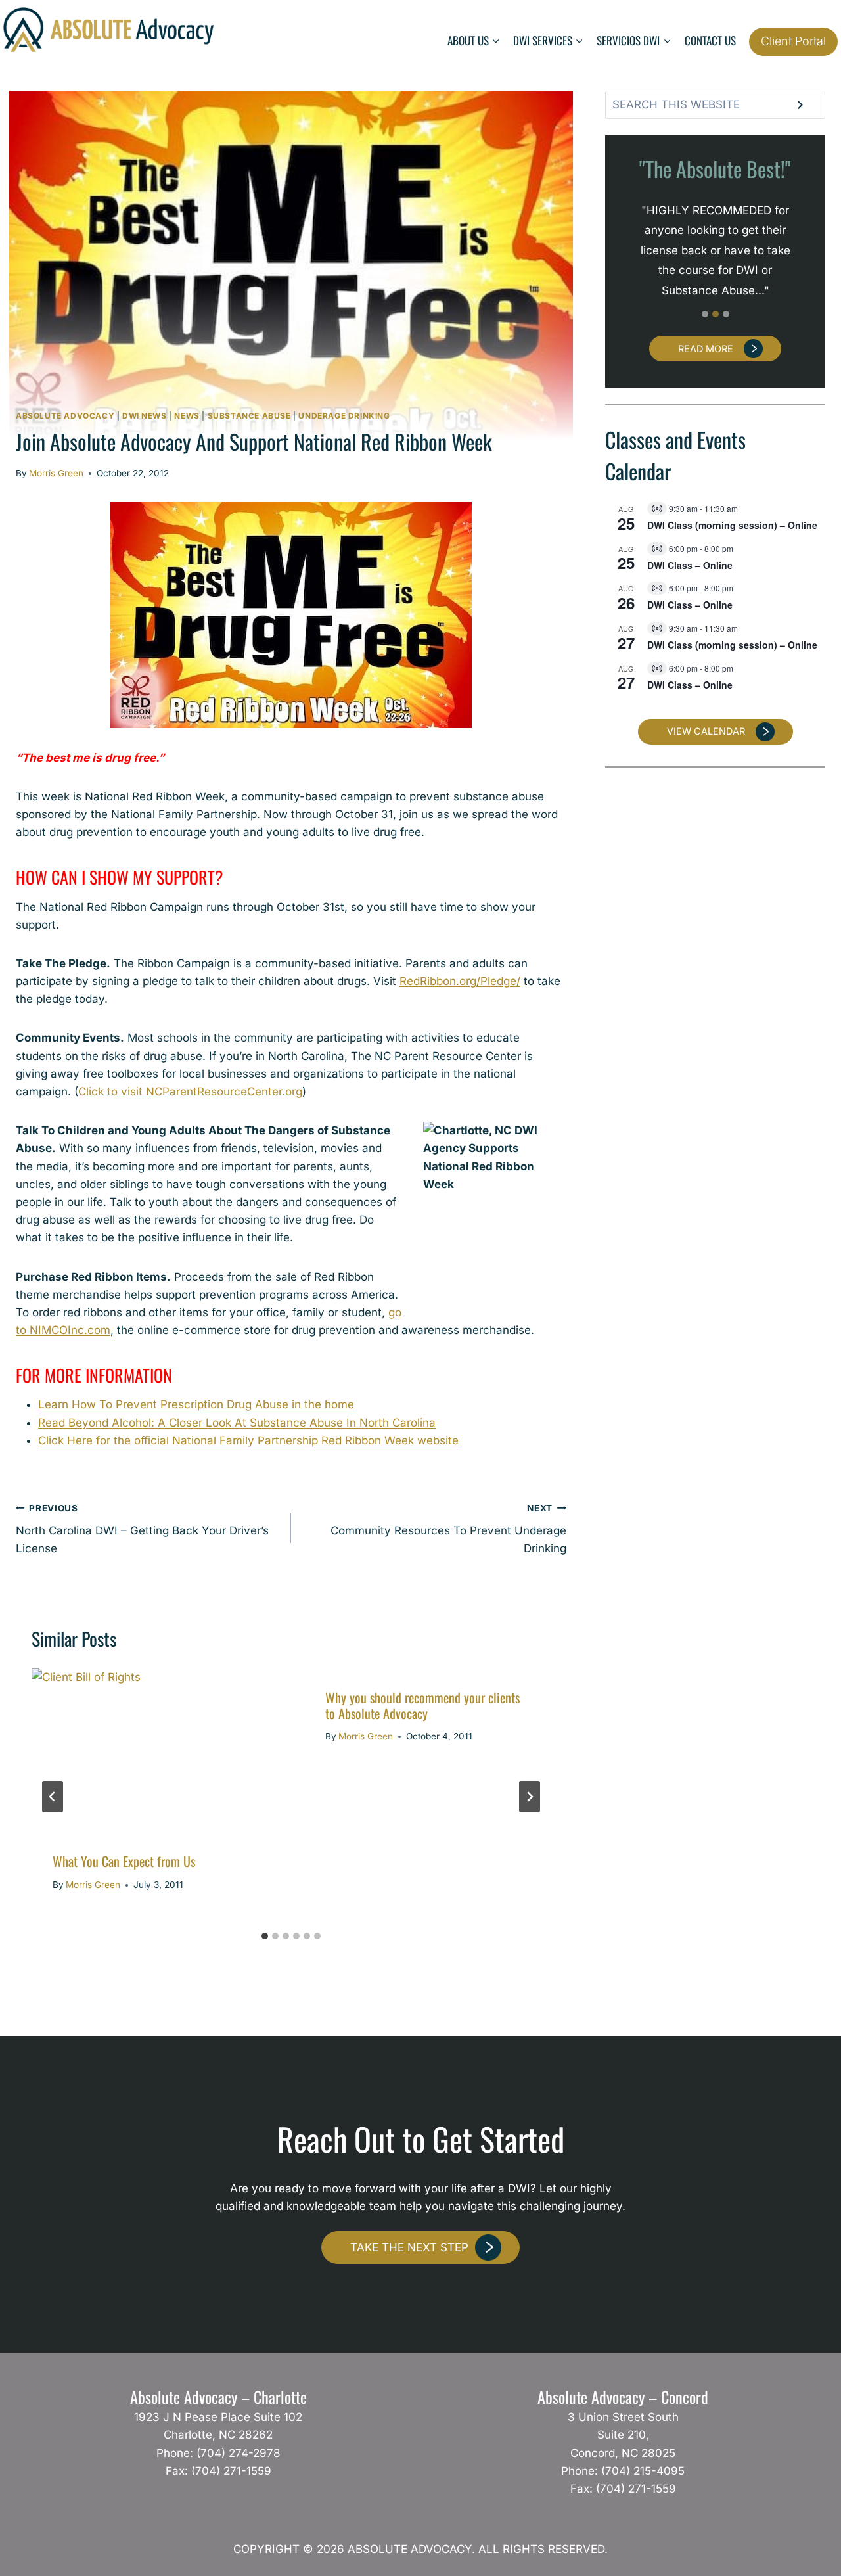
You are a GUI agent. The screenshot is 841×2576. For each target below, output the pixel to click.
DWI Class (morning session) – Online (732, 525)
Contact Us (710, 40)
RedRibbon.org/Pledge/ (460, 981)
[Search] (800, 104)
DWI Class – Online (690, 565)
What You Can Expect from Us (124, 1861)
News (187, 416)
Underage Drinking (344, 416)
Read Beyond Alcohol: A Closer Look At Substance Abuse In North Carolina (237, 1423)
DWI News (145, 416)
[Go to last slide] (53, 1797)
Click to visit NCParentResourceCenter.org (190, 1092)
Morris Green (56, 473)
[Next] (530, 1797)
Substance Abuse (249, 416)
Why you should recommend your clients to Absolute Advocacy (422, 1705)
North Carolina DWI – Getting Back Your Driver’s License (142, 1529)
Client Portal (793, 41)
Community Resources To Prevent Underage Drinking (448, 1529)
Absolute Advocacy (65, 416)
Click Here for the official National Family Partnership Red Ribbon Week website (248, 1440)
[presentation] (155, 1751)
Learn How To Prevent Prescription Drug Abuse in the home (196, 1404)
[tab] (265, 1936)
